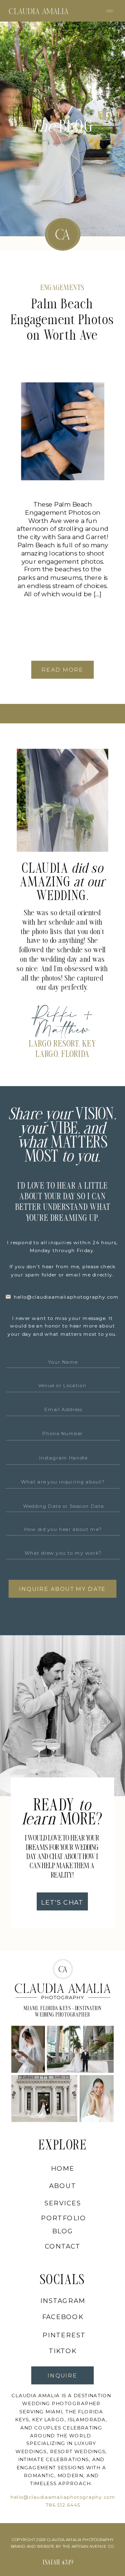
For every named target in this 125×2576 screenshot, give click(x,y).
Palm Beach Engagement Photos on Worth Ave (62, 321)
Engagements (62, 289)
